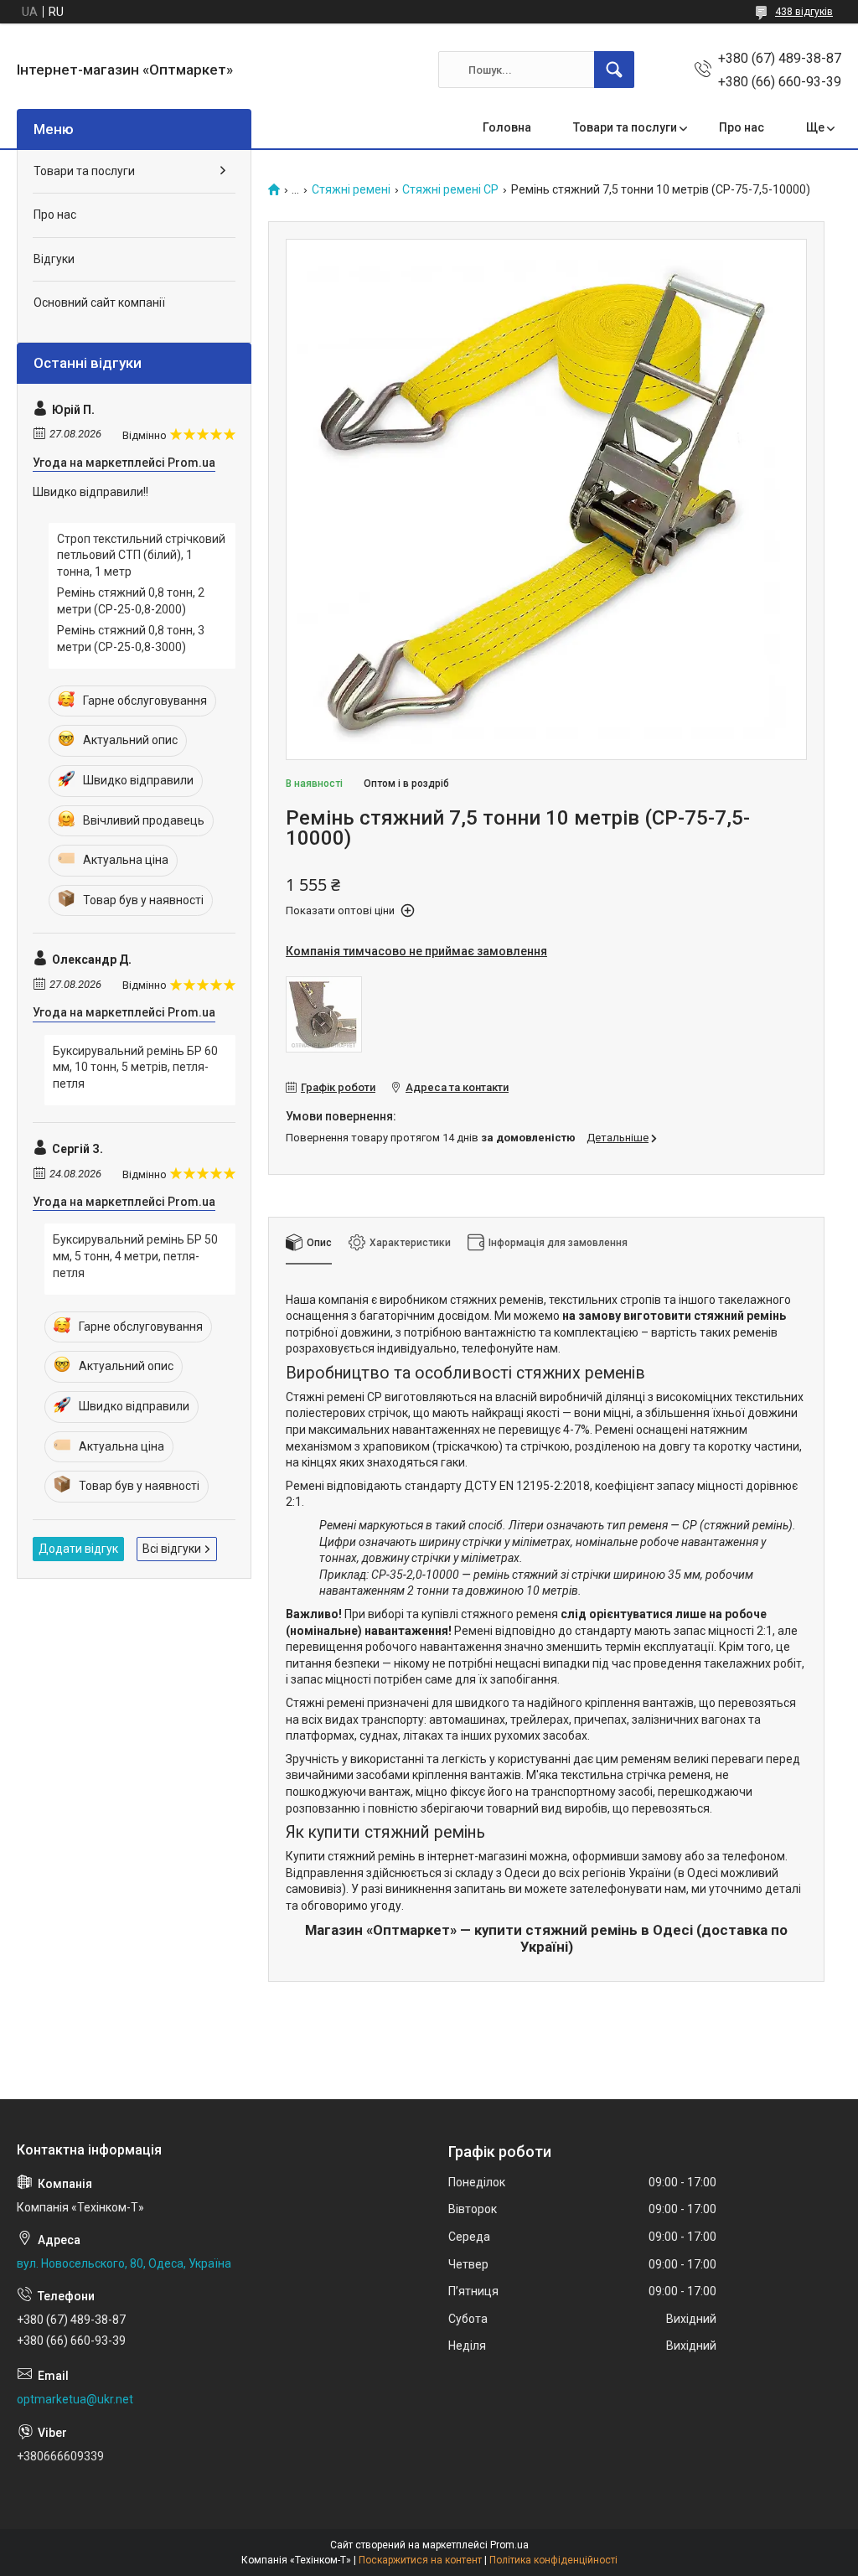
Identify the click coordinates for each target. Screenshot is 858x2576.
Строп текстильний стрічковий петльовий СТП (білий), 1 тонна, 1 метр (141, 555)
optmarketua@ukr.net (75, 2399)
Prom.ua (509, 2545)
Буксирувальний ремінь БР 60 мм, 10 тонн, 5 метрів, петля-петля (135, 1067)
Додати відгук (78, 1549)
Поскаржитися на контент (420, 2560)
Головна (507, 127)
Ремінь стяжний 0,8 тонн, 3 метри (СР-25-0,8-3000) (131, 639)
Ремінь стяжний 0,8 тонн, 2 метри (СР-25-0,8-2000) (131, 601)
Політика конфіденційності (553, 2560)
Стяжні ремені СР (450, 190)
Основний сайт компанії (99, 303)
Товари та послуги (625, 127)
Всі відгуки (172, 1549)
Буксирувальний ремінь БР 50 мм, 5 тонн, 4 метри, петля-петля (135, 1256)
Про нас (742, 127)
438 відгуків (804, 12)
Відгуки (54, 259)
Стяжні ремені (351, 190)
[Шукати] (614, 70)
